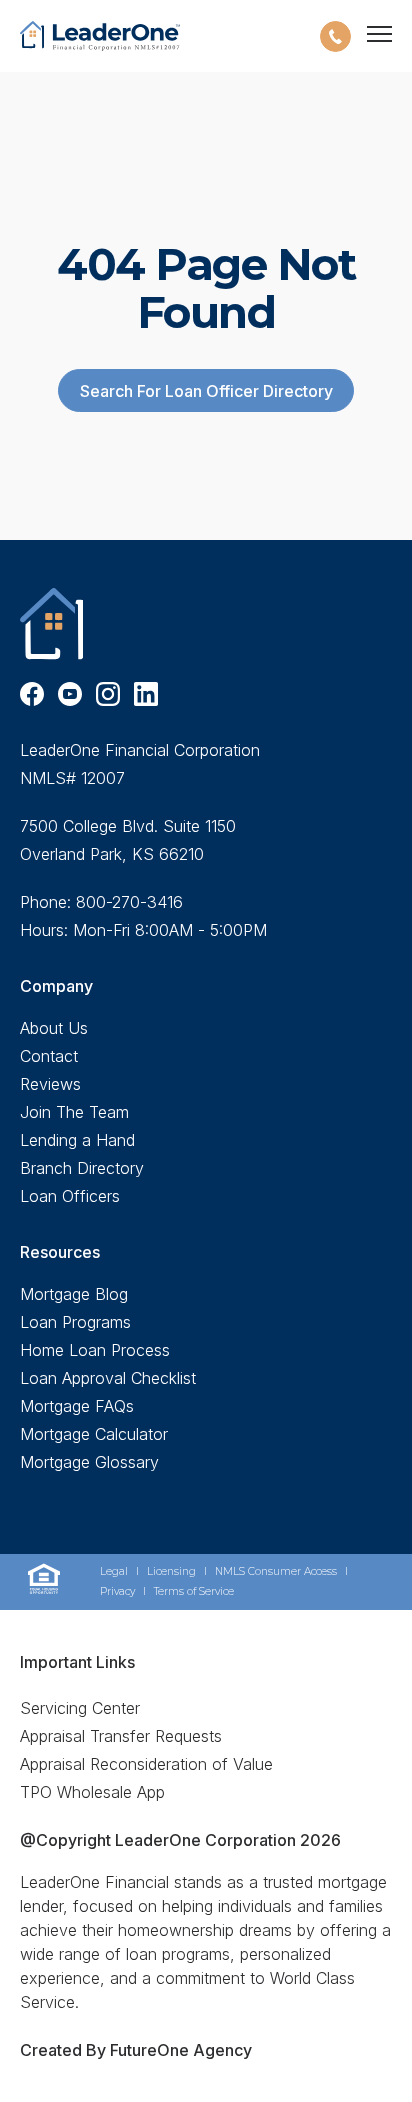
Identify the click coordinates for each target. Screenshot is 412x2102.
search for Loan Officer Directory (206, 391)
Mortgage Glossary (89, 1462)
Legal (114, 1571)
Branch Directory (82, 1168)
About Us (54, 1028)
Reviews (50, 1084)
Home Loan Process (95, 1350)
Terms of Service (194, 1591)
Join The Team (74, 1112)
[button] (335, 36)
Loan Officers (70, 1196)
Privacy (117, 1591)
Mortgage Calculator (94, 1434)
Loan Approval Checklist (108, 1378)
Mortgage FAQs (77, 1406)
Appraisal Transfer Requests (121, 1736)
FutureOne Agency (179, 2050)
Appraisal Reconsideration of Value (146, 1764)
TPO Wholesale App (92, 1792)
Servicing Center (80, 1708)
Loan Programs (75, 1322)
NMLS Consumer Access (276, 1571)
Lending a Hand (77, 1140)
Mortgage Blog (74, 1294)
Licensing (171, 1571)
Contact (49, 1056)
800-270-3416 (129, 902)
